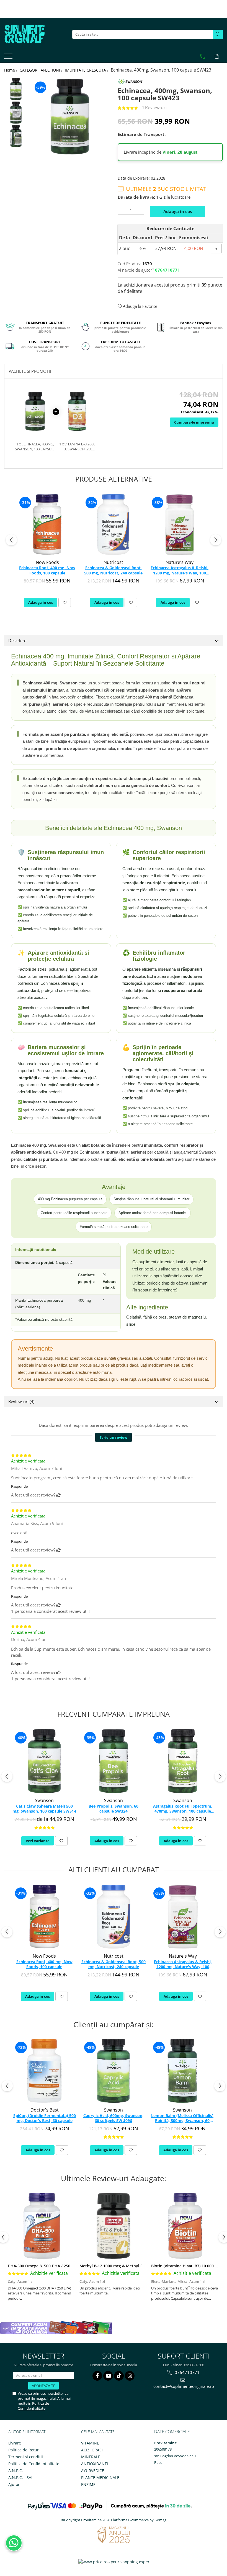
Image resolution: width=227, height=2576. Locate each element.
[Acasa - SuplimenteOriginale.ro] (32, 34)
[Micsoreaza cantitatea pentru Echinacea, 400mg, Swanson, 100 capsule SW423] (122, 210)
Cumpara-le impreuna (194, 422)
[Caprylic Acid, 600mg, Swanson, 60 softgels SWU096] (113, 2071)
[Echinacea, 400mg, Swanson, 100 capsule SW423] (70, 117)
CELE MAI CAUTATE (98, 2432)
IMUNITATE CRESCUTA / (87, 70)
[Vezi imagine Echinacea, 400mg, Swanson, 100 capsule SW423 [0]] (16, 89)
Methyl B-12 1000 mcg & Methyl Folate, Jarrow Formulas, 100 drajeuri (145, 2266)
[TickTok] (119, 2376)
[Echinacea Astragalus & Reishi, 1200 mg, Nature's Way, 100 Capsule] (180, 525)
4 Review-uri (154, 107)
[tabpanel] (70, 117)
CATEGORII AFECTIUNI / (42, 70)
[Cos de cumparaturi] (217, 56)
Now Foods (47, 562)
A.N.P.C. (16, 2471)
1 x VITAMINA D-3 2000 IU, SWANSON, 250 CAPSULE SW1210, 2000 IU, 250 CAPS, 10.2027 (77, 447)
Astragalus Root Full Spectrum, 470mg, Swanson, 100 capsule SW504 (183, 1809)
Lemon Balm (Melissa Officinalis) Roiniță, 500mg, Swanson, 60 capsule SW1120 (182, 2118)
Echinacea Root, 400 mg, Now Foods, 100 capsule (47, 570)
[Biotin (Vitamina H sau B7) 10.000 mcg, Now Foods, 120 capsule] (185, 2226)
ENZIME (88, 2484)
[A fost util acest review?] (59, 1495)
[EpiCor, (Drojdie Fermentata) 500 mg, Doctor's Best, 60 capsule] (44, 2071)
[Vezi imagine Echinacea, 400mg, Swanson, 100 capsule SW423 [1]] (16, 113)
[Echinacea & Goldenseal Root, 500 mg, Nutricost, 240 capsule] (113, 525)
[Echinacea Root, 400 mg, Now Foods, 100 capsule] (47, 525)
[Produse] (9, 58)
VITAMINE (90, 2443)
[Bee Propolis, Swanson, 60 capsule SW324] (114, 1761)
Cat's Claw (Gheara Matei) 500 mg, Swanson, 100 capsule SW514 (44, 1809)
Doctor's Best (45, 2110)
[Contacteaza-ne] (203, 56)
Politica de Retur (24, 2450)
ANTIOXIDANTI (95, 2464)
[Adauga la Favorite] (65, 602)
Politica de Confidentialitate (33, 2406)
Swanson (44, 1800)
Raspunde (19, 1486)
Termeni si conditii (26, 2457)
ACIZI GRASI (92, 2450)
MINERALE (91, 2457)
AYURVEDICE (93, 2471)
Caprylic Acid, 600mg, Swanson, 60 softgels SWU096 (113, 2118)
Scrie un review (114, 1437)
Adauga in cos (178, 211)
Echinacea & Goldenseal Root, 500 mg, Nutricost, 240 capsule (113, 570)
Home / (11, 70)
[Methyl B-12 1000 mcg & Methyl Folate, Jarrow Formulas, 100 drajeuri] (113, 2226)
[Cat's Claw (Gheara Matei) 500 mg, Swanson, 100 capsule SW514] (44, 1761)
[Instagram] (130, 2376)
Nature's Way (180, 562)
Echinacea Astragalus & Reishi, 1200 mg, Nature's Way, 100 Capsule (180, 571)
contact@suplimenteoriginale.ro (184, 2386)
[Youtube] (108, 2376)
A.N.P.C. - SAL (21, 2477)
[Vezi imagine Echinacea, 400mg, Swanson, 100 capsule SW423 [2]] (16, 136)
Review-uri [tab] (21, 1401)
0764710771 (187, 2372)
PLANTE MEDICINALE (100, 2477)
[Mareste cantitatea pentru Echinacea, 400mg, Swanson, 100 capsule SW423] (140, 210)
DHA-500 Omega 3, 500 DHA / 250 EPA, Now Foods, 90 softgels (66, 2266)
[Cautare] (218, 34)
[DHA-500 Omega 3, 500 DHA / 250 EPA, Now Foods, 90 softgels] (42, 2226)
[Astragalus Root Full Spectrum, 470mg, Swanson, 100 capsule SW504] (183, 1761)
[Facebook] (97, 2376)
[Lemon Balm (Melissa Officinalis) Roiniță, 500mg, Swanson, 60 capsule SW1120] (182, 2071)
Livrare (15, 2443)
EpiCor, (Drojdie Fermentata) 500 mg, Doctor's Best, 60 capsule (45, 2118)
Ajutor (14, 2484)
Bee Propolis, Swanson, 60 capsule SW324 (114, 1809)
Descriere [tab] (17, 640)
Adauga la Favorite (140, 306)
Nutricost (113, 562)
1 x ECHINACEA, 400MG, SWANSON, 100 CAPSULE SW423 (35, 447)
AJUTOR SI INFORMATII (28, 2432)
